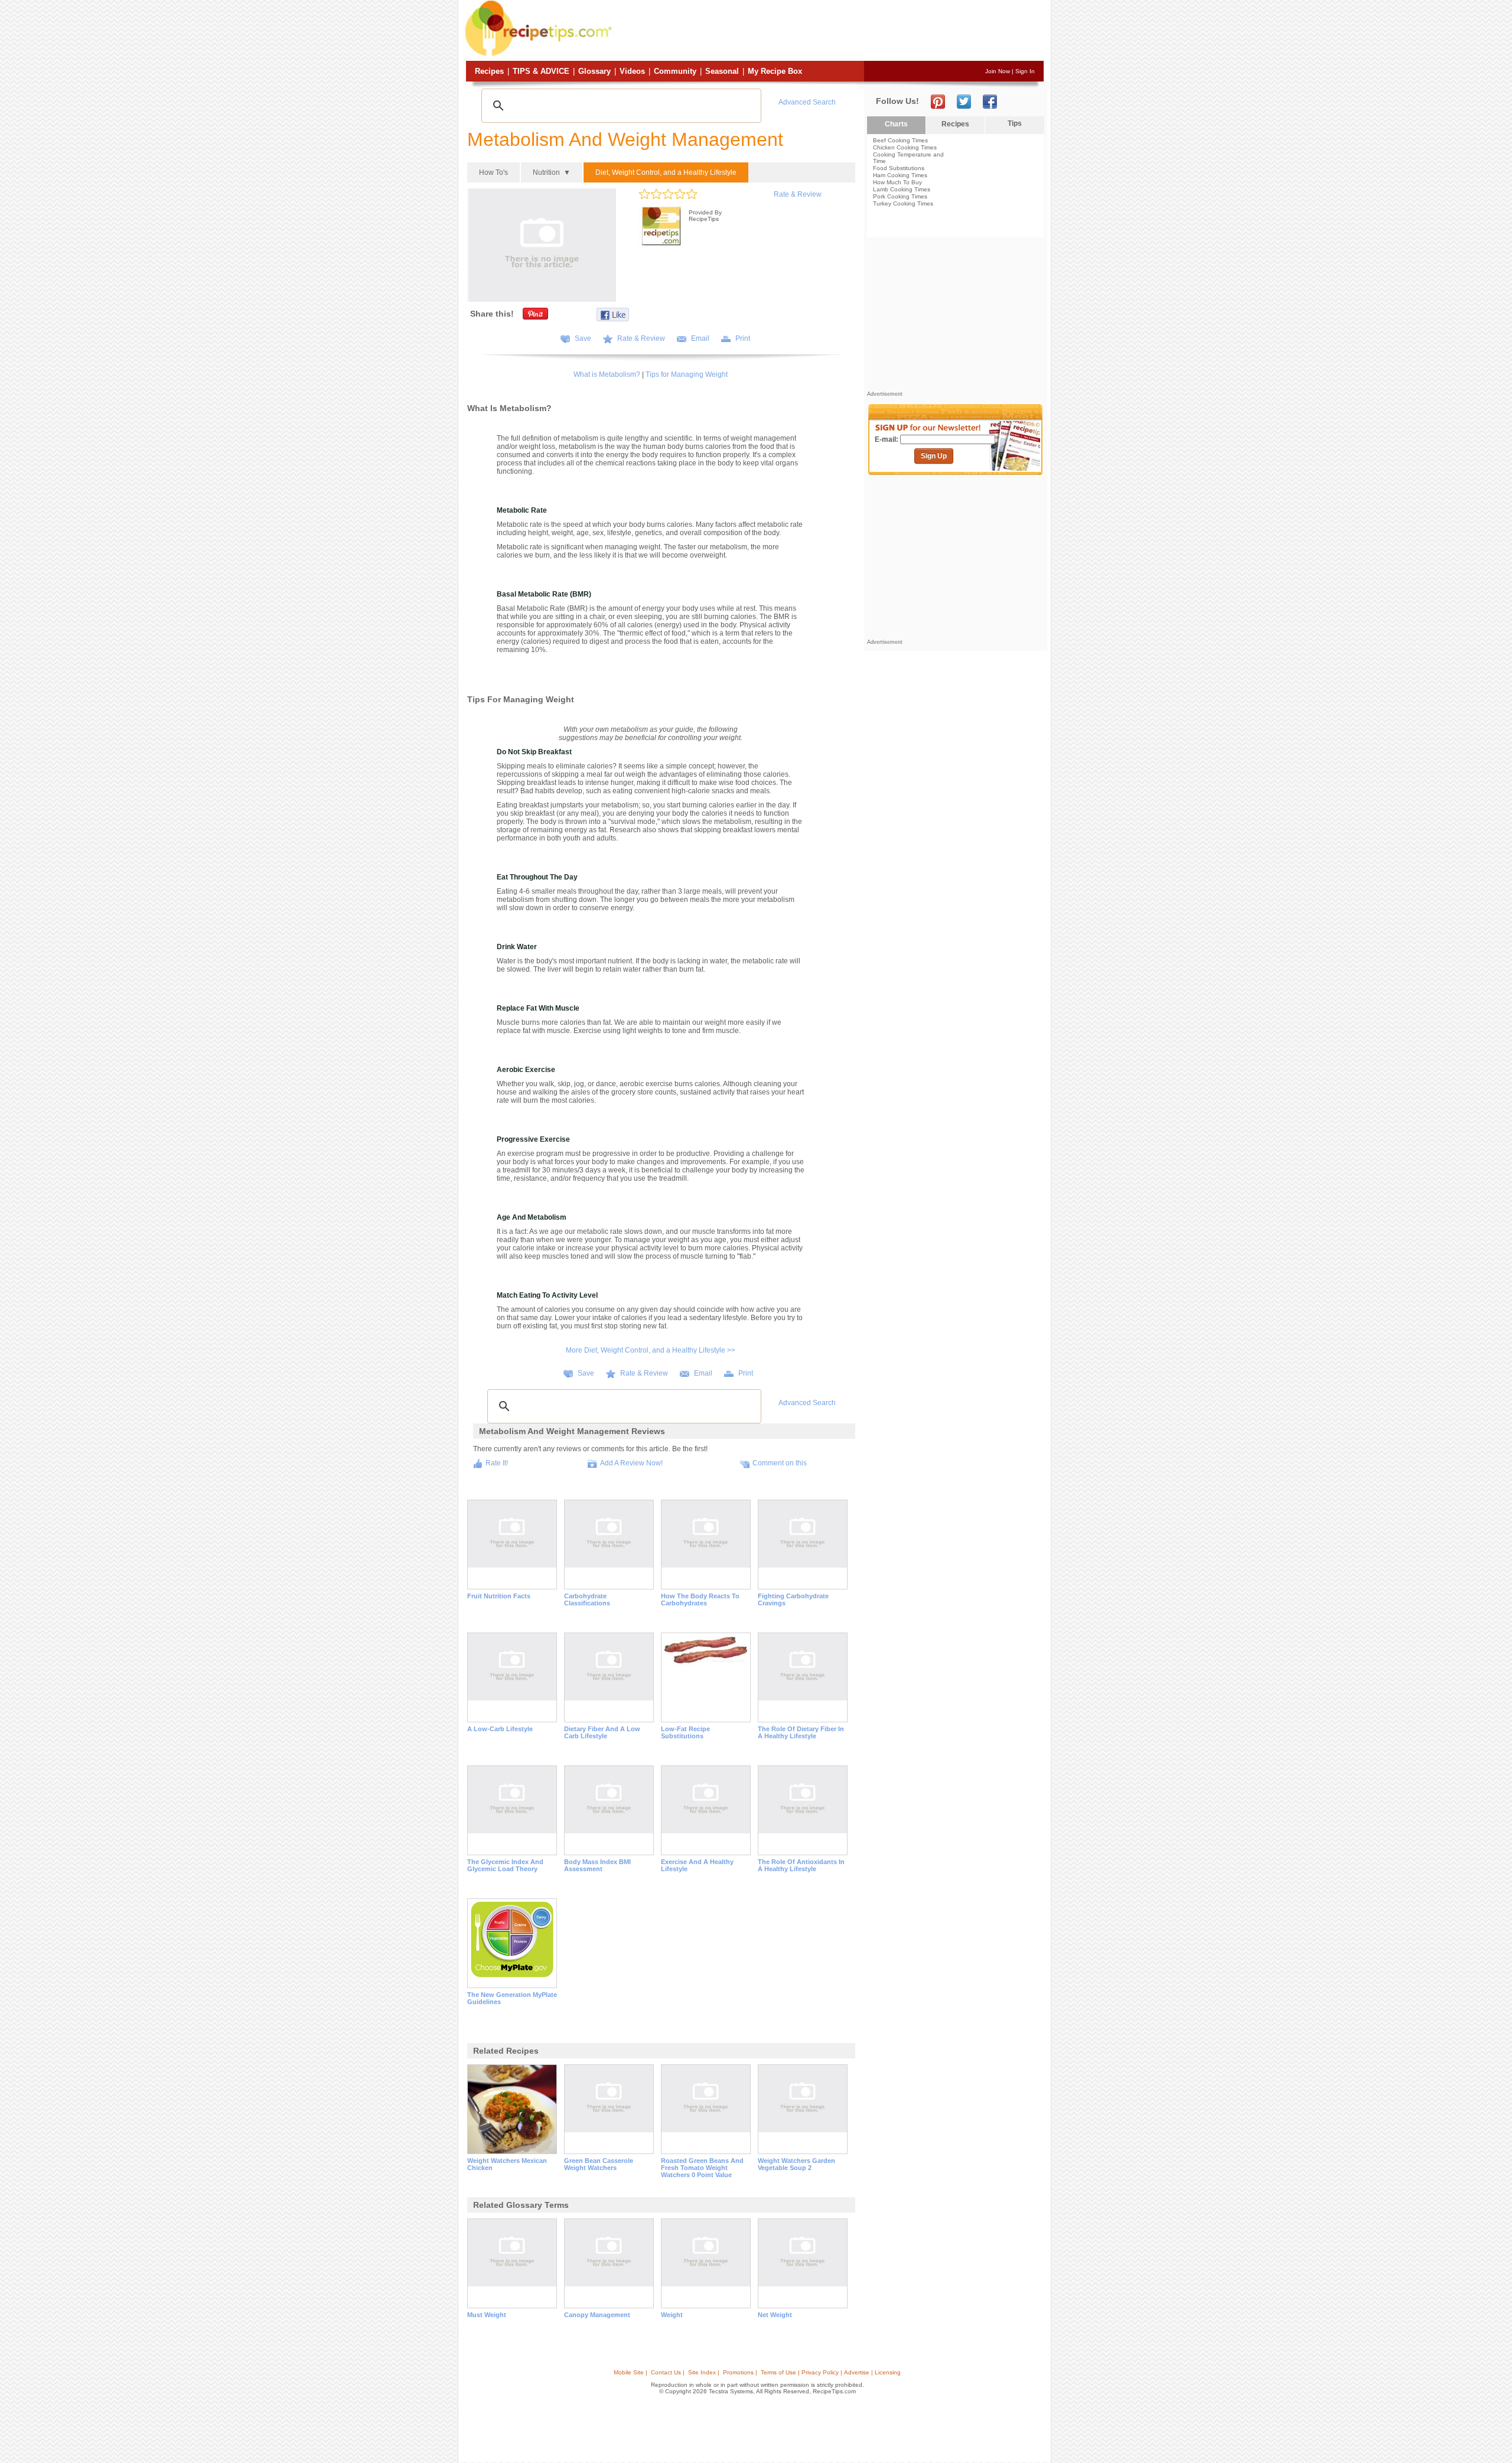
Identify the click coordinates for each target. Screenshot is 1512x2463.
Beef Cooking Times (900, 140)
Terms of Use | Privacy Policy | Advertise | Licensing (831, 2372)
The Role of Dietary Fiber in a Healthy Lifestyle (801, 1732)
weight (672, 2315)
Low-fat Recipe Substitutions (685, 1732)
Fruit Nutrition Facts (499, 1596)
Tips (1015, 123)
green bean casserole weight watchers (599, 2164)
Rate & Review (798, 194)
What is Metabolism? (607, 374)
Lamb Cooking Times (902, 189)
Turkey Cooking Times (903, 203)
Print (743, 338)
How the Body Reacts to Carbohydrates (700, 1599)
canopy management (597, 2315)
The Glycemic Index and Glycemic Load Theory (505, 1865)
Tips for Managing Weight (687, 374)
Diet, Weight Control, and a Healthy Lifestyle (666, 172)
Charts (896, 124)
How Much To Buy (897, 182)
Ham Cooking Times (900, 175)
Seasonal (722, 71)
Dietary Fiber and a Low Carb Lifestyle (602, 1732)
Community (675, 71)
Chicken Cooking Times (905, 147)
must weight (487, 2315)
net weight (775, 2315)
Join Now (998, 71)
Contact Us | (668, 2372)
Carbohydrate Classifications (587, 1599)
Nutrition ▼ (552, 172)
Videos (632, 71)
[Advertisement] (829, 31)
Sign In (1025, 71)
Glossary (594, 71)
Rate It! (497, 1463)
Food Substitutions (899, 168)
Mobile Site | (630, 2372)
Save (583, 338)
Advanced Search (807, 102)
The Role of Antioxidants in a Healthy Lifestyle (801, 1865)
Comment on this (780, 1463)
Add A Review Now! (631, 1463)
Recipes (489, 71)
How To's (493, 172)
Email (700, 338)
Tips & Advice (541, 71)
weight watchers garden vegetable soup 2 (796, 2164)
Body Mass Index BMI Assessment (597, 1865)
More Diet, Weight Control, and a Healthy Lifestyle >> (651, 1350)
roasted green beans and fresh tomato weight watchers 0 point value (702, 2168)
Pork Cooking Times (900, 196)
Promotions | (740, 2372)
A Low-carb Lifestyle (500, 1729)
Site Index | (704, 2372)
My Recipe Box (775, 71)
